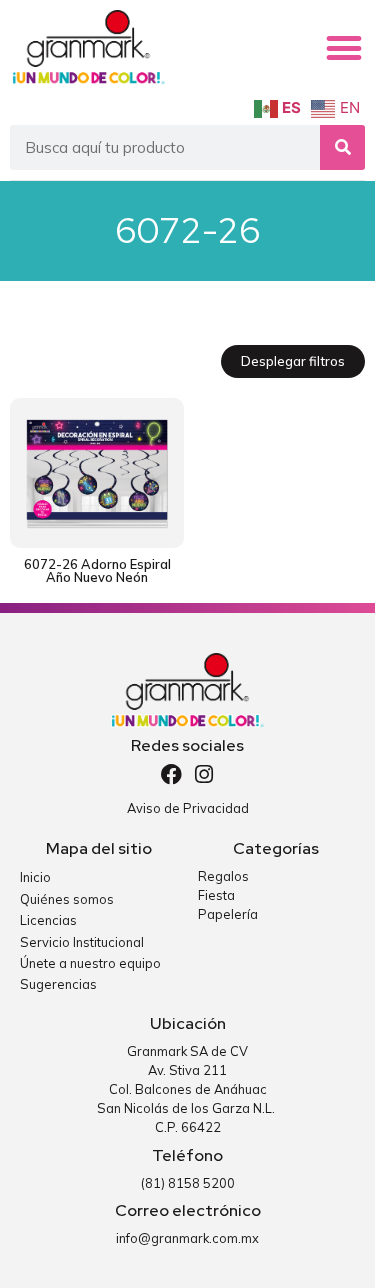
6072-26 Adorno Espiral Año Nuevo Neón (97, 570)
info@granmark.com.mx (187, 1238)
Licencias (48, 920)
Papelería (228, 914)
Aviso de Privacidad (188, 808)
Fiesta (216, 895)
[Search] (342, 147)
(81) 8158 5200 (188, 1183)
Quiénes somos (67, 899)
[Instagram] (203, 774)
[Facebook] (171, 774)
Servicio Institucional (82, 942)
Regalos (223, 876)
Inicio (35, 877)
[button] (344, 48)
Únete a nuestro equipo (90, 963)
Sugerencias (58, 984)
